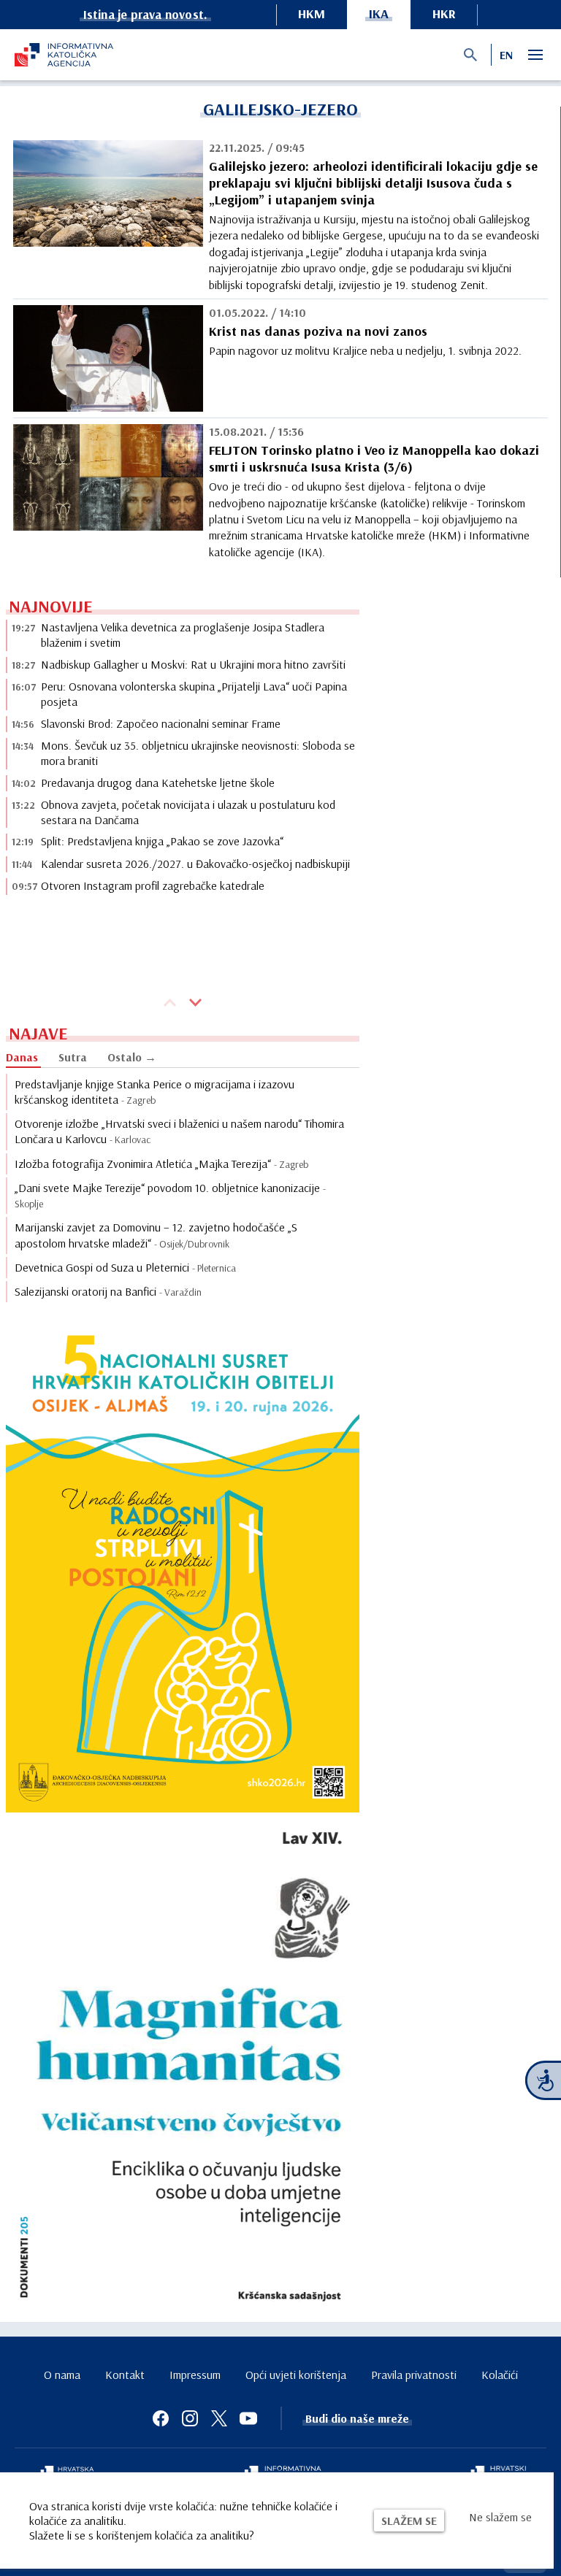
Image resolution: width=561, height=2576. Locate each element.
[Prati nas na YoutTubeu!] (248, 2418)
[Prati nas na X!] (219, 2418)
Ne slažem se (500, 2517)
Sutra (73, 1057)
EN (506, 55)
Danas (22, 1057)
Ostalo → (132, 1057)
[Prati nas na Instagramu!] (190, 2418)
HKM (312, 14)
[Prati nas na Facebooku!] (161, 2418)
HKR (444, 14)
